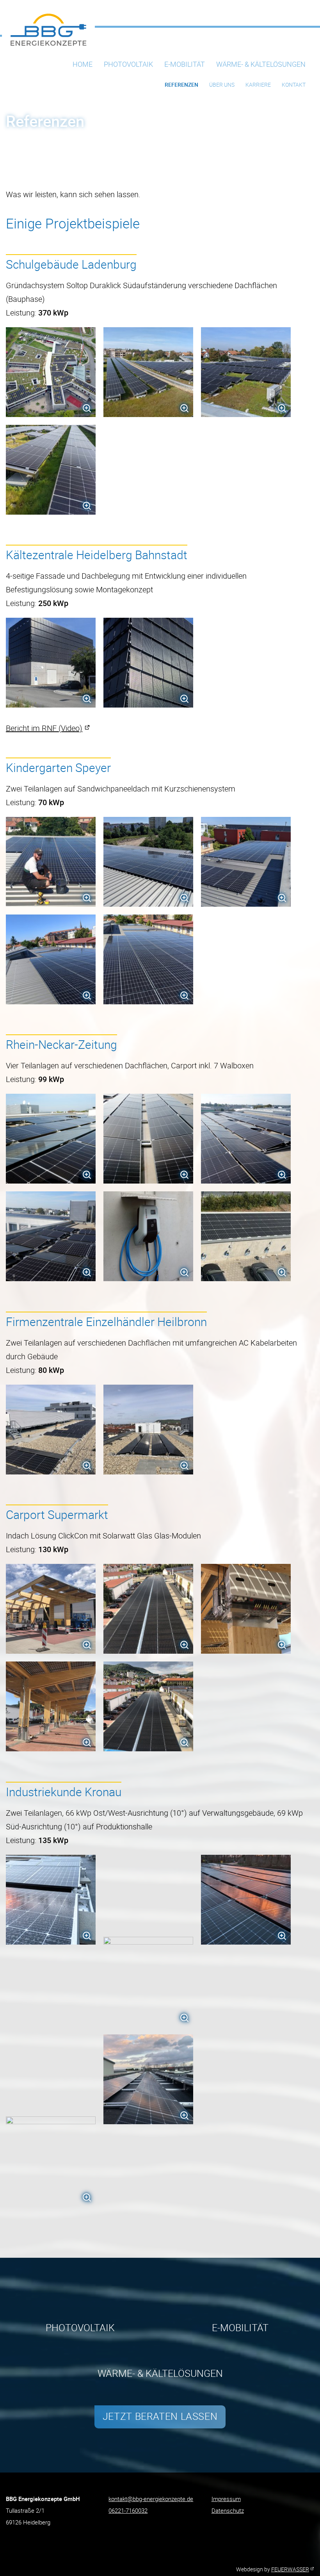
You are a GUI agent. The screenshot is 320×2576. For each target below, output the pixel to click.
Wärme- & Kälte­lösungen (261, 64)
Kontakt (294, 85)
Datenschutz (228, 2510)
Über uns (222, 85)
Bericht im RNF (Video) (44, 728)
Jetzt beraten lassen (160, 2416)
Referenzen (181, 85)
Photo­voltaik (128, 64)
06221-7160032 (128, 2510)
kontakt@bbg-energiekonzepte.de (151, 2499)
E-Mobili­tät (185, 64)
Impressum (226, 2499)
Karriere (258, 85)
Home (83, 64)
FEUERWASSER (290, 2569)
